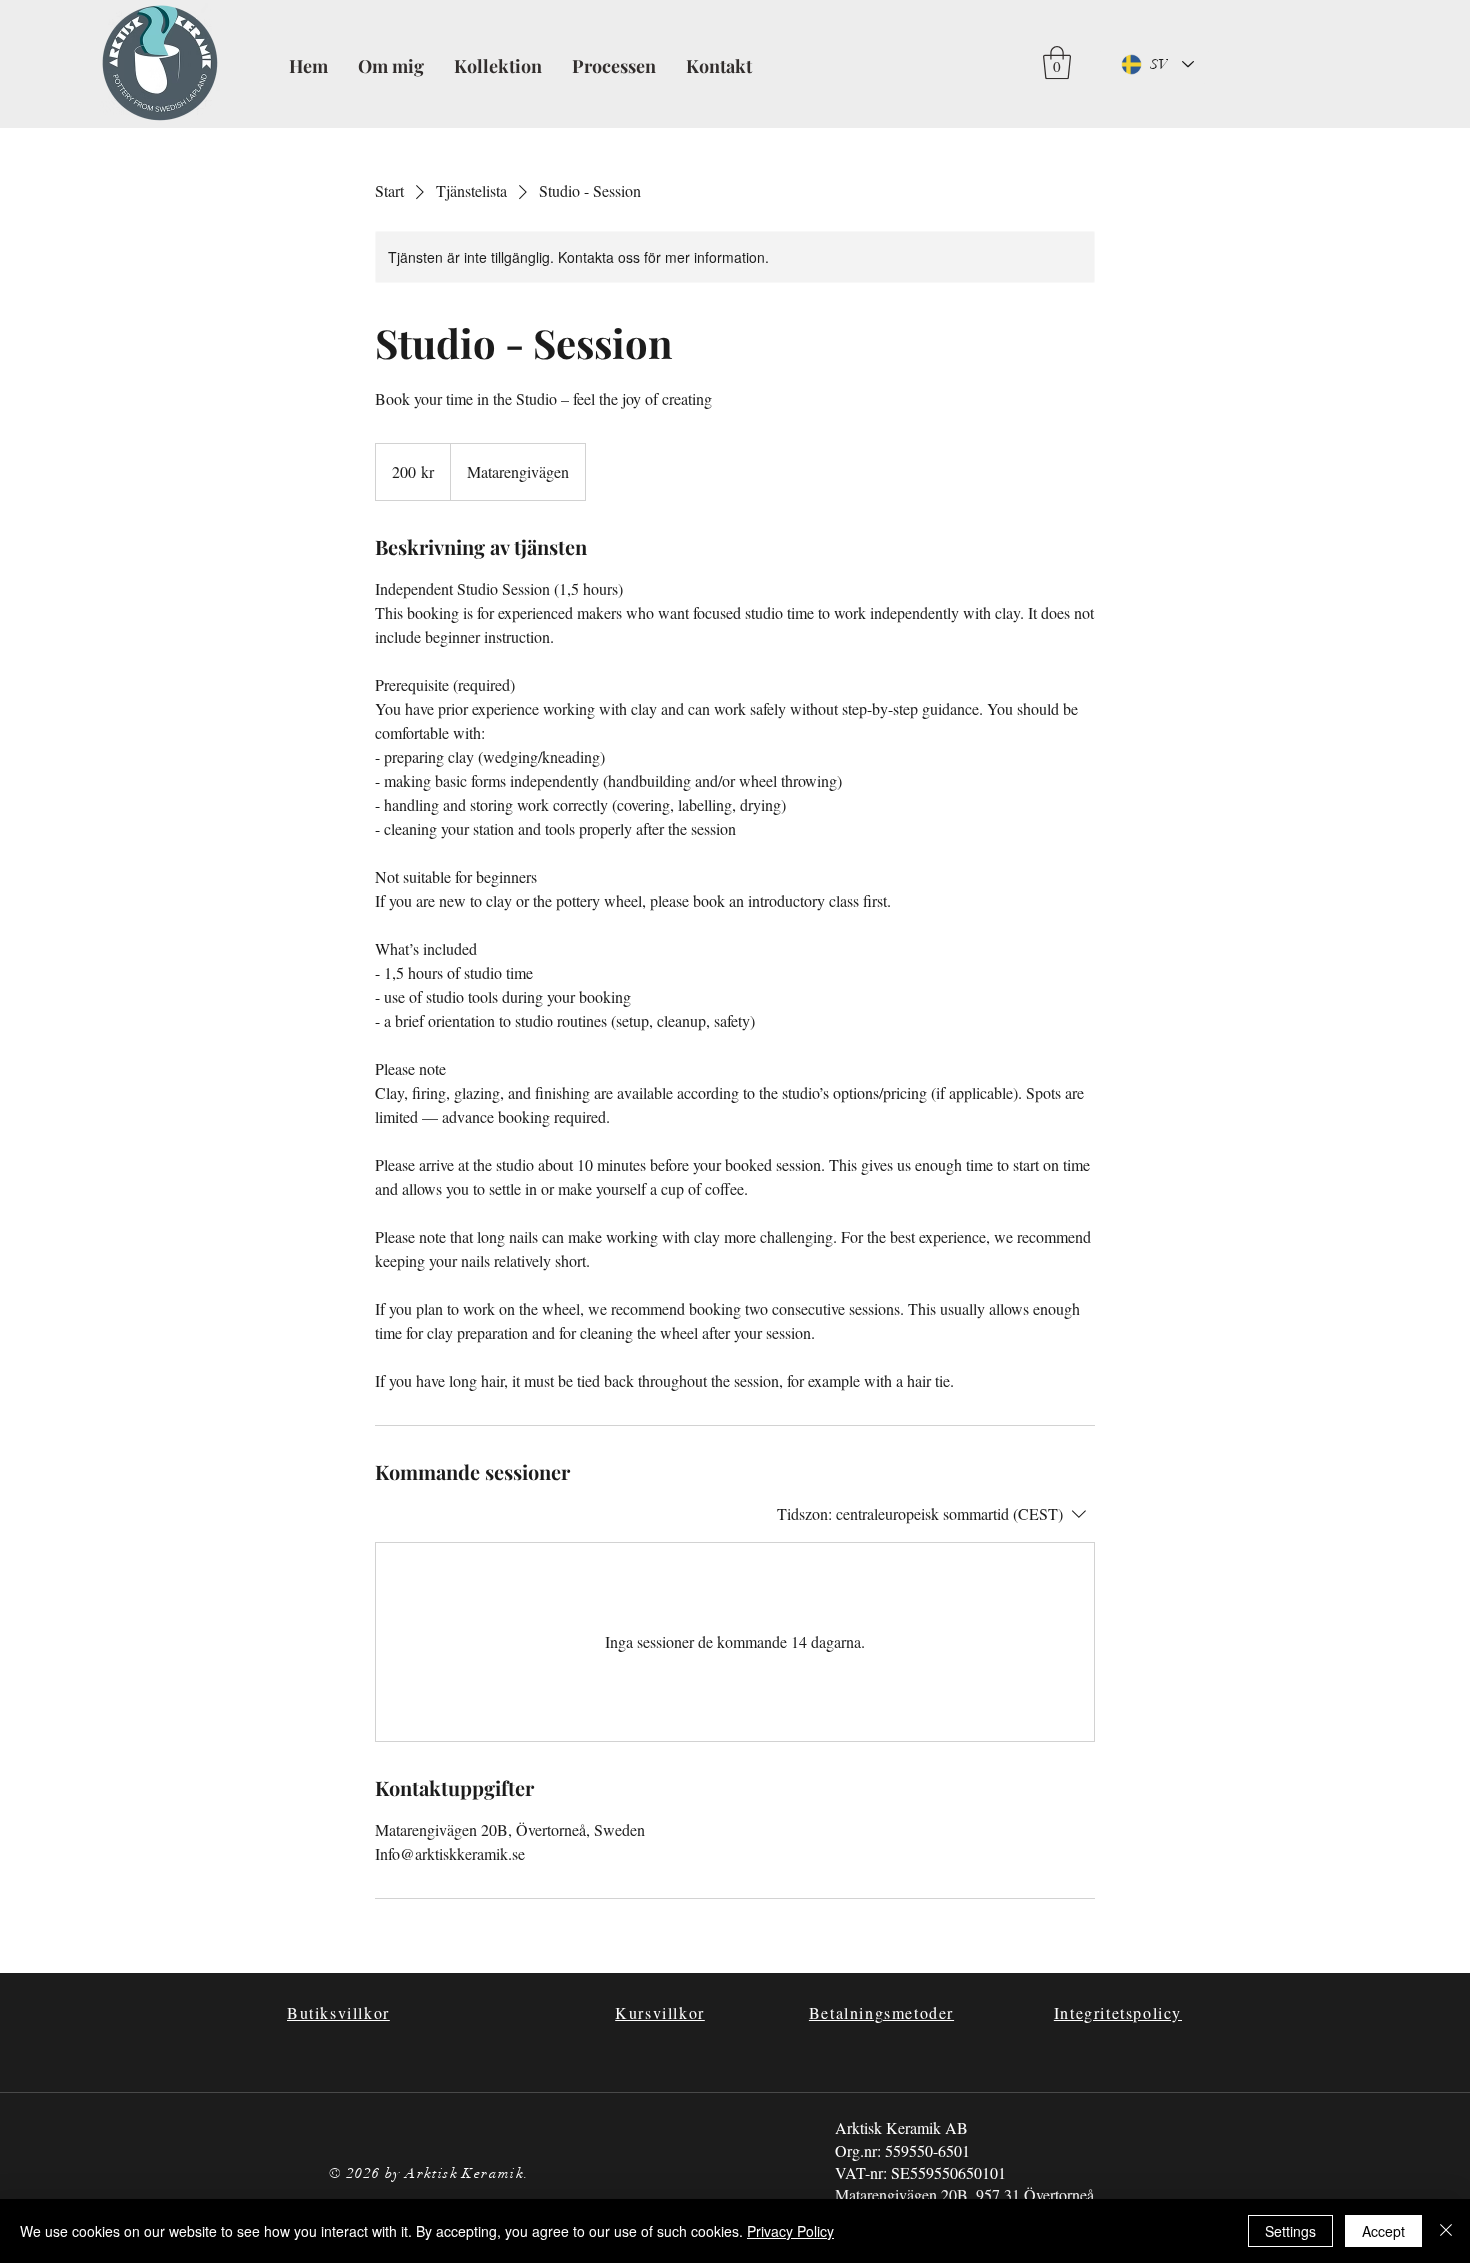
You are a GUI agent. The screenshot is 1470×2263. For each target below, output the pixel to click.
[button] (1057, 62)
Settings (1290, 2231)
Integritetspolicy (1118, 2012)
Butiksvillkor (338, 2012)
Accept (1383, 2231)
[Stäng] (1446, 2231)
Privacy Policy (790, 2231)
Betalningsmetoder (881, 2012)
